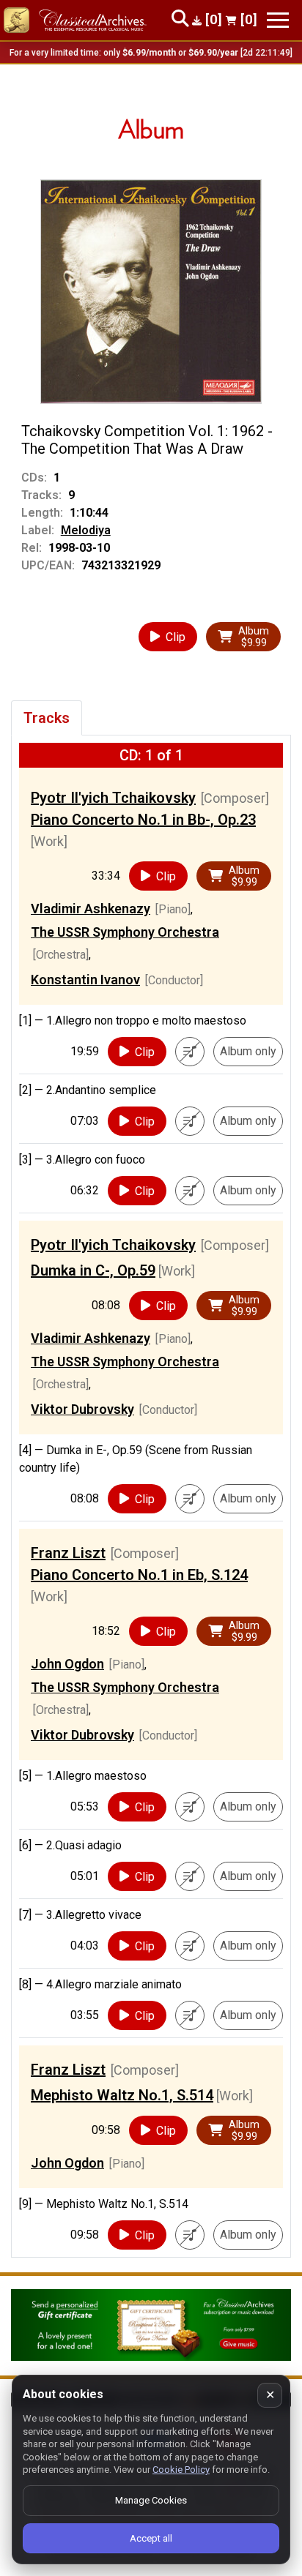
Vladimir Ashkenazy (91, 909)
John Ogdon (67, 1664)
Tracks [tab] (47, 718)
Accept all (151, 2538)
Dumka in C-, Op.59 (93, 1270)
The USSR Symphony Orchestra (125, 932)
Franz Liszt (68, 1553)
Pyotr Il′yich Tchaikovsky (113, 798)
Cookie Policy (181, 2470)
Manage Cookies (151, 2500)
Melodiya (86, 530)
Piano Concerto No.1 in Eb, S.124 (139, 1575)
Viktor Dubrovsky (82, 1409)
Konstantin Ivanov (85, 980)
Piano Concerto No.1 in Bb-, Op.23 (143, 820)
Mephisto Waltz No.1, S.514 (122, 2095)
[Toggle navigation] (278, 20)
